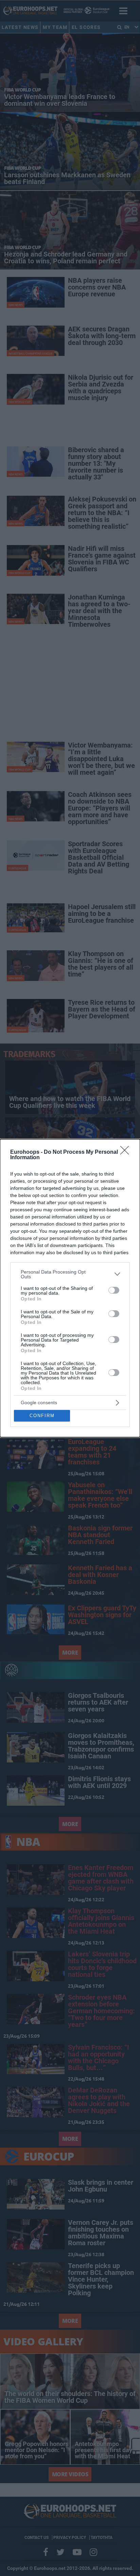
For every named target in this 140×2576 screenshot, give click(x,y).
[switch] (114, 1290)
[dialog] (70, 1288)
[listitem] (70, 1274)
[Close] (127, 1152)
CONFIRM (42, 1416)
